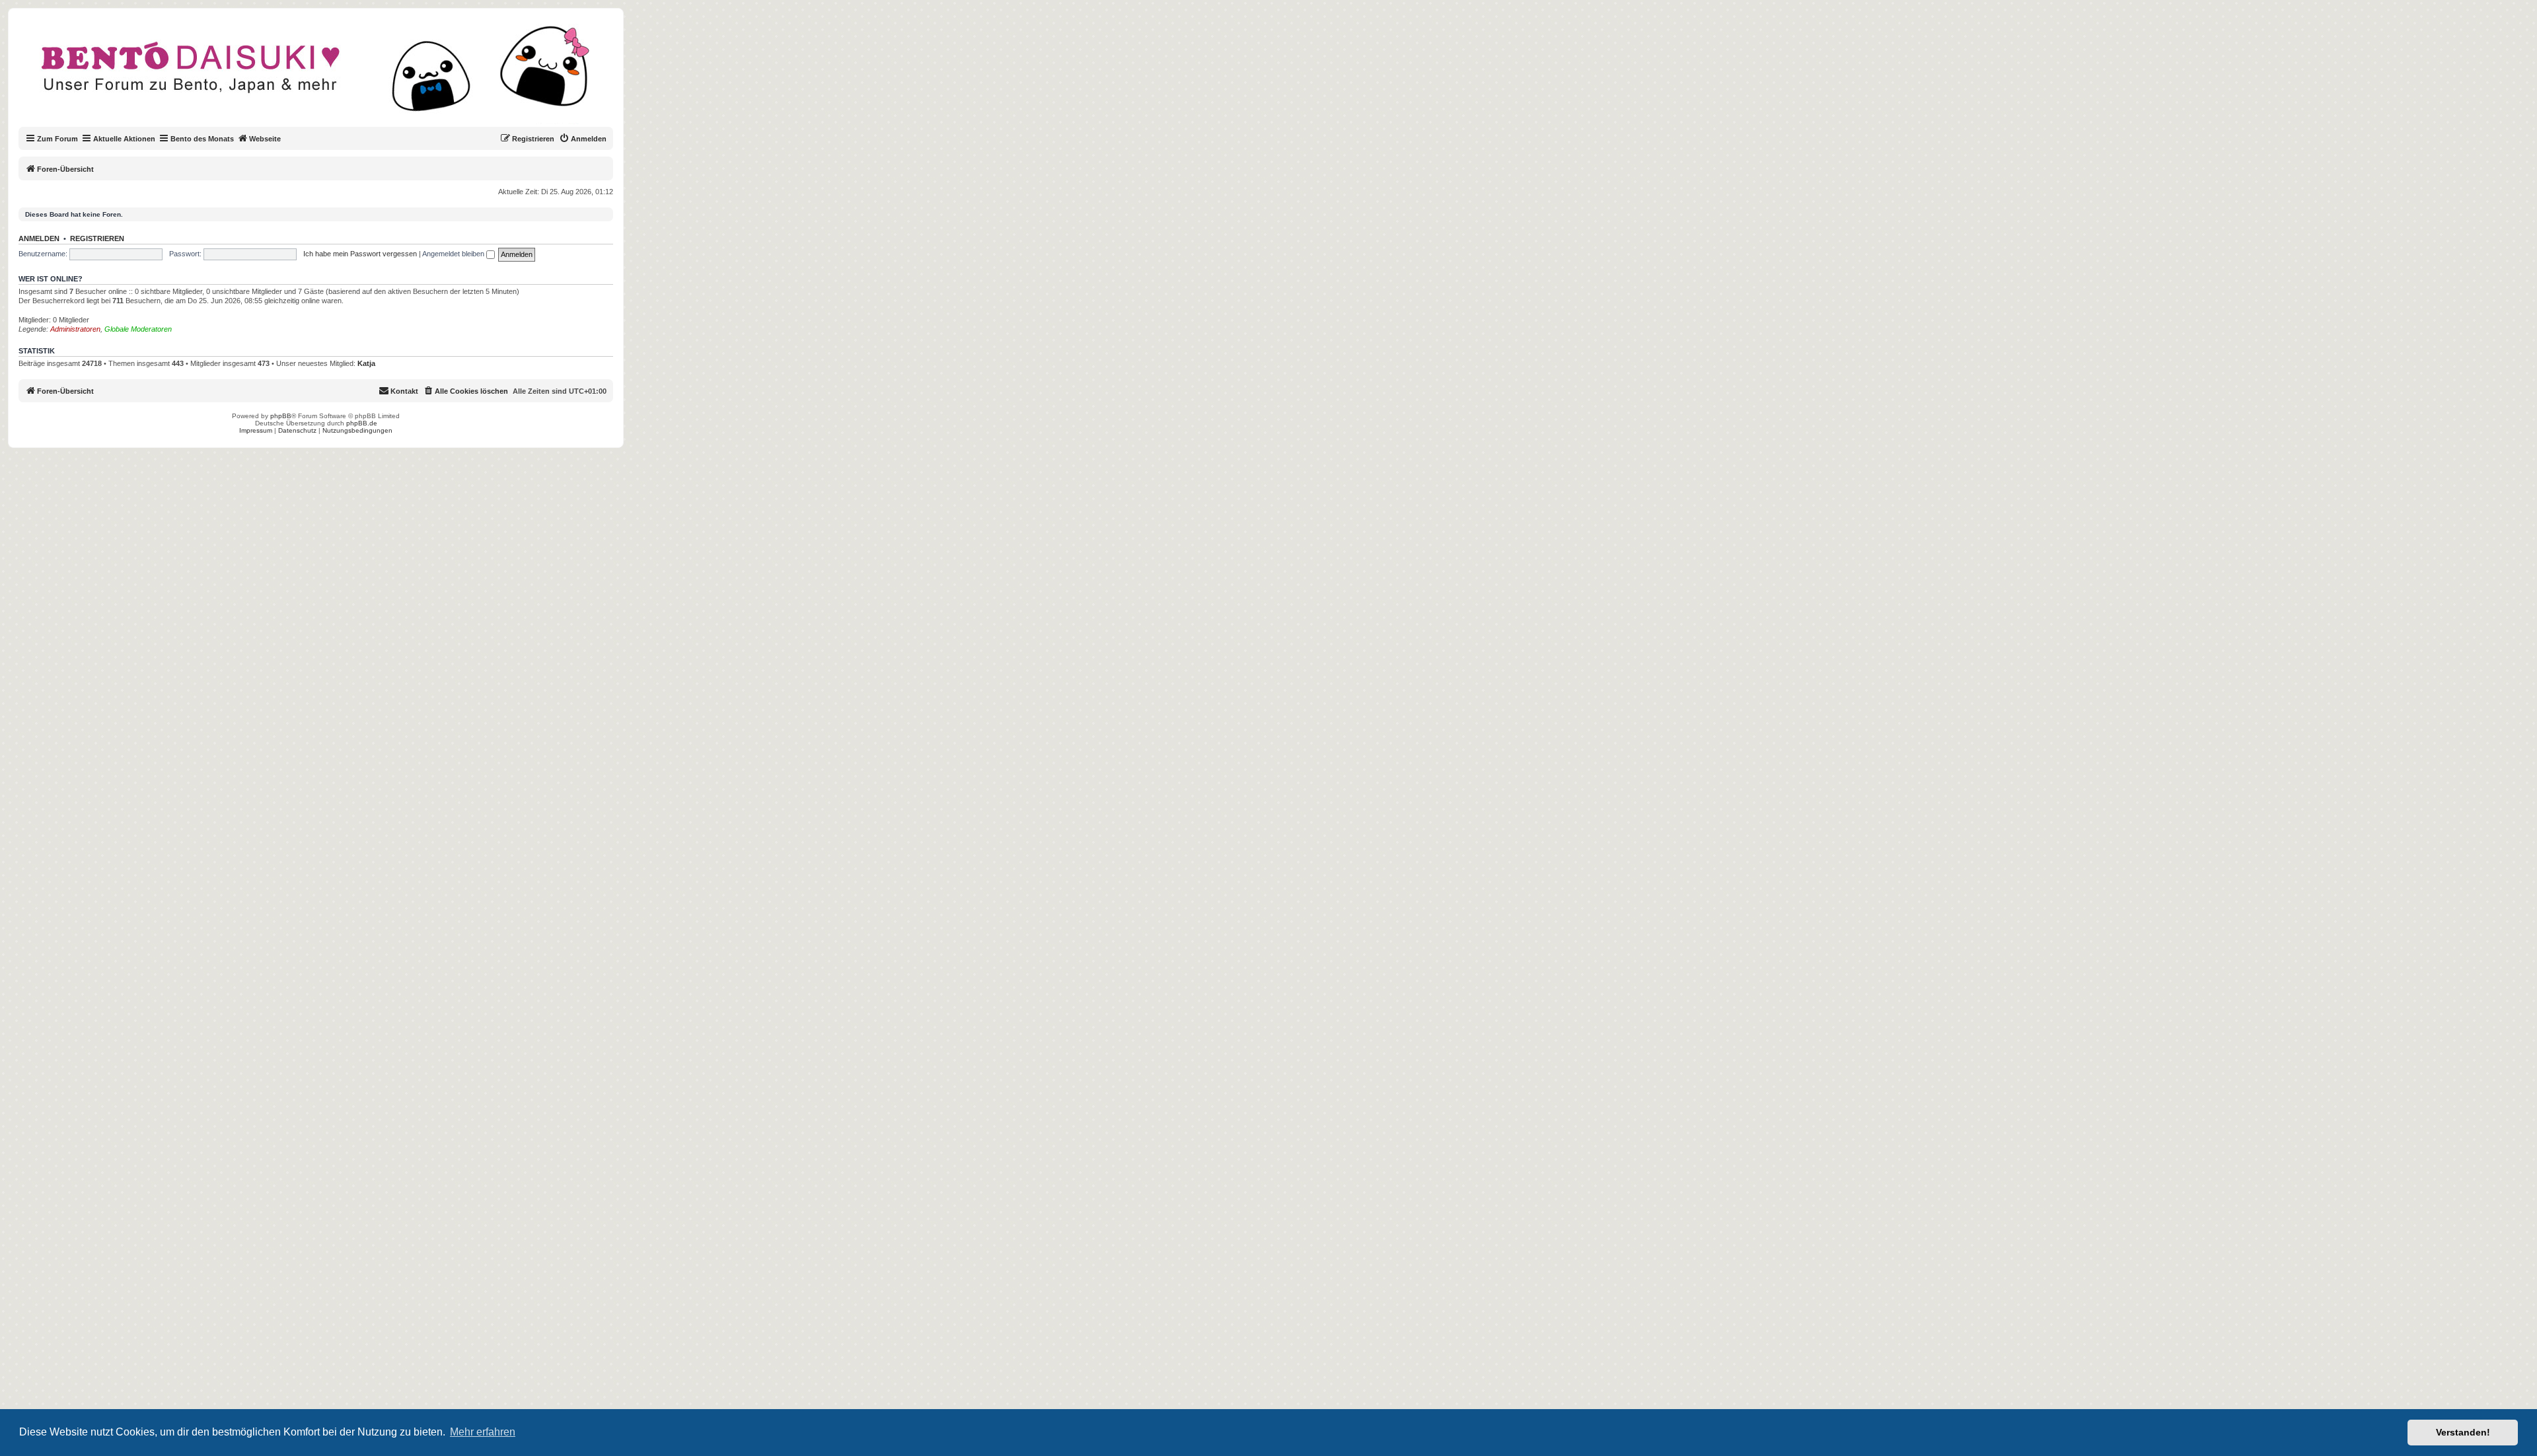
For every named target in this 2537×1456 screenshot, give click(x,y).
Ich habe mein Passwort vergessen (360, 254)
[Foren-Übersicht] (327, 75)
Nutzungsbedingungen (357, 430)
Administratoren (75, 329)
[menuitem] (583, 139)
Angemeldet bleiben (454, 254)
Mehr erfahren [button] (483, 1432)
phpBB (281, 416)
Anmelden (39, 238)
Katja (366, 363)
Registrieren (97, 238)
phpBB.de (362, 423)
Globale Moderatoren (138, 329)
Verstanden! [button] (2463, 1432)
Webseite (265, 139)
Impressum (256, 430)
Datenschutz (297, 430)
